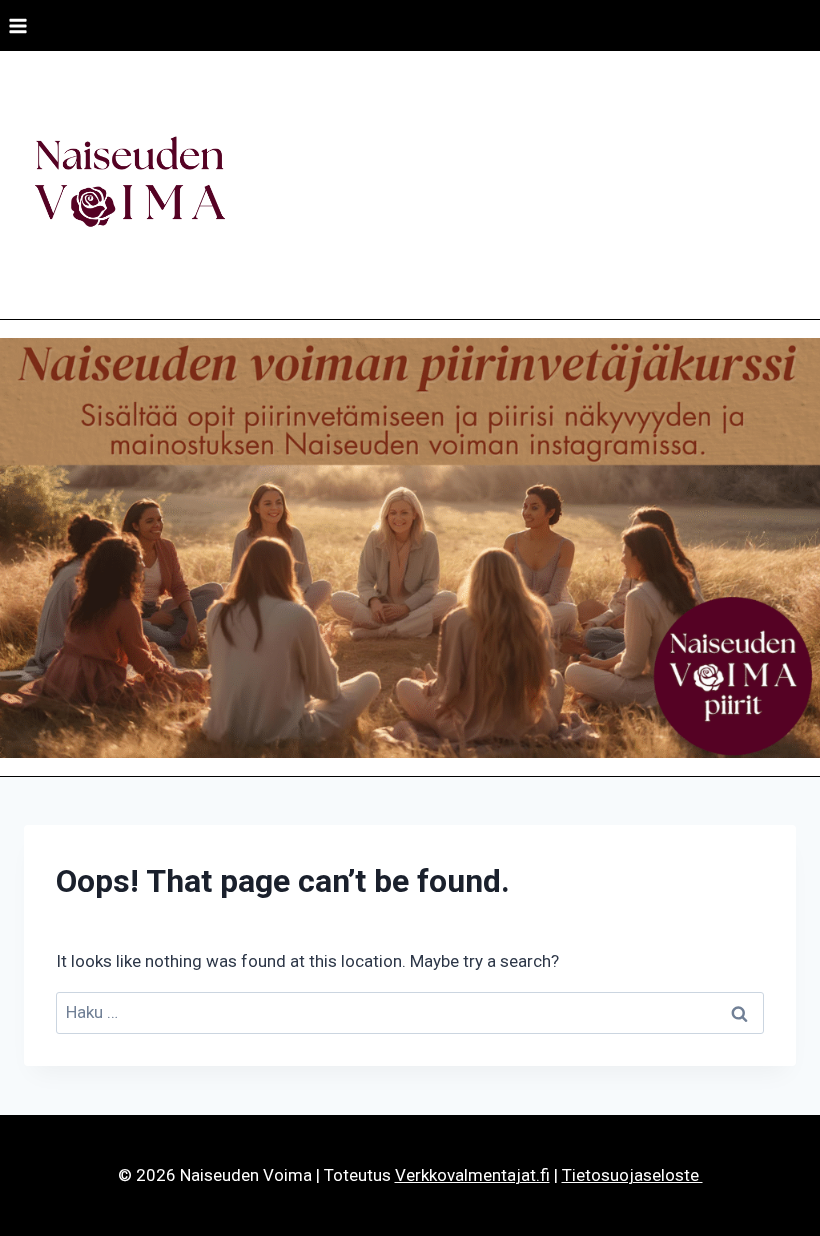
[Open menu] (18, 25)
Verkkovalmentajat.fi (472, 1175)
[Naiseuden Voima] (129, 185)
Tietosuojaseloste (632, 1175)
